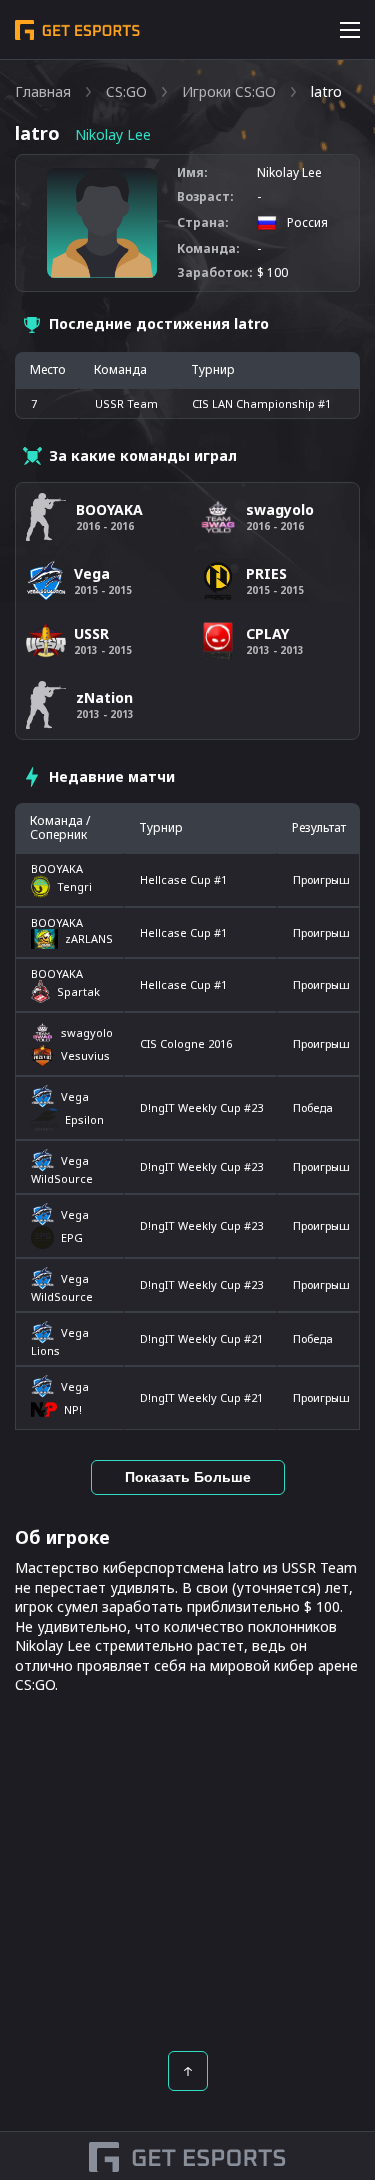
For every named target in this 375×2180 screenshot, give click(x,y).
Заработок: (215, 273)
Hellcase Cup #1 (183, 879)
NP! (73, 1409)
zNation (104, 697)
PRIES (266, 573)
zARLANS (89, 938)
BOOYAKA (57, 868)
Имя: (192, 173)
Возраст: (205, 197)
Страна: (203, 223)
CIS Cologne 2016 (186, 1043)
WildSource (62, 1178)
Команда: (208, 249)
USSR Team (126, 403)
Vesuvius (85, 1055)
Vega (75, 1096)
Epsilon (84, 1119)
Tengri (74, 886)
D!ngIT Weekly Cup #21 (201, 1338)
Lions (45, 1350)
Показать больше (188, 1477)
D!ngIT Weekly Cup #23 (201, 1107)
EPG (72, 1237)
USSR (91, 633)
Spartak (78, 991)
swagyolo (87, 1032)
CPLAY (267, 633)
